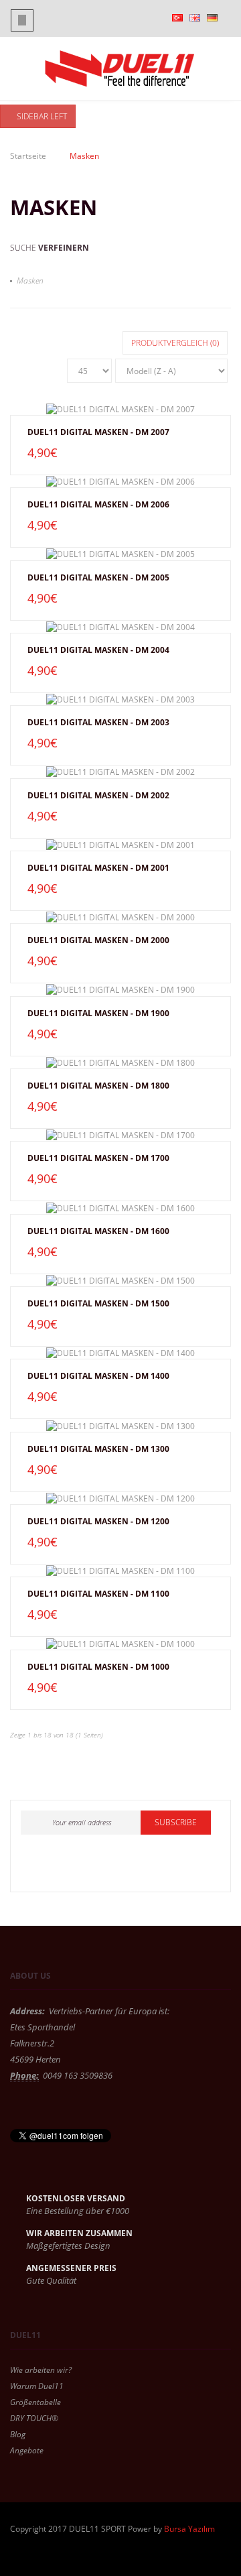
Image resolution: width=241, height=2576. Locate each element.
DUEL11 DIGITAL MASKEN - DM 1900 (98, 1013)
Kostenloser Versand (76, 2198)
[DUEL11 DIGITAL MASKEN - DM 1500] (120, 1280)
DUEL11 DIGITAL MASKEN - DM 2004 (98, 650)
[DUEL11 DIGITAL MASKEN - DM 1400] (120, 1353)
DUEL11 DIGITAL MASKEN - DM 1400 (98, 1376)
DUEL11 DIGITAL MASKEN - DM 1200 (98, 1521)
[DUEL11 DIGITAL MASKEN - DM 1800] (120, 1062)
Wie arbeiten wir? (41, 2370)
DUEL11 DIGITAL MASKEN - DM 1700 (98, 1158)
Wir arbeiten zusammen (79, 2233)
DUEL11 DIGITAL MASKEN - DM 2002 (98, 795)
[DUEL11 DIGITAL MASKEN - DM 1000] (120, 1643)
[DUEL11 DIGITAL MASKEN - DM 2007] (120, 409)
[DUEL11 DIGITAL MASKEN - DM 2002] (120, 772)
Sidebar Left (41, 116)
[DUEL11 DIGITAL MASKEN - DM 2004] (120, 627)
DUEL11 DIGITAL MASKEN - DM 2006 (98, 504)
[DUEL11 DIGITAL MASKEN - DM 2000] (120, 917)
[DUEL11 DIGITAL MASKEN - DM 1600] (120, 1207)
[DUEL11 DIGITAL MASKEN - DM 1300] (120, 1425)
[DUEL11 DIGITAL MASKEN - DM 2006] (120, 481)
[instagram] (98, 1867)
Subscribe (176, 1822)
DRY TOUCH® (34, 2418)
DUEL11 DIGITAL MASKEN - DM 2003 (98, 722)
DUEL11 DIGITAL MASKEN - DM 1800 (98, 1086)
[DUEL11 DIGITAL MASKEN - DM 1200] (120, 1498)
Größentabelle (35, 2402)
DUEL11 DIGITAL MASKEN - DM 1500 (98, 1303)
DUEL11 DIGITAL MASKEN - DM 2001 (98, 868)
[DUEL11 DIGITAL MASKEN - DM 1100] (120, 1571)
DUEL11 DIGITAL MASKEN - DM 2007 (98, 432)
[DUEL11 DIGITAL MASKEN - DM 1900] (120, 989)
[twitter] (67, 1867)
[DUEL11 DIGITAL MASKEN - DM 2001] (120, 845)
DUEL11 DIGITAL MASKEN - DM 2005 (98, 577)
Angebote (27, 2450)
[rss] (129, 1867)
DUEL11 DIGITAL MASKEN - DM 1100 (98, 1594)
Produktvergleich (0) (175, 343)
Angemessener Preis (71, 2268)
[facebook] (36, 1867)
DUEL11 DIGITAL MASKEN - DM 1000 (98, 1667)
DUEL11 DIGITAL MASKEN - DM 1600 (98, 1231)
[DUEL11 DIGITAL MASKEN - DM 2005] (120, 554)
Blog (18, 2434)
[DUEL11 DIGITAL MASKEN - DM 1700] (120, 1135)
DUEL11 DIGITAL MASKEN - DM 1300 (98, 1449)
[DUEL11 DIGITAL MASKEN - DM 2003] (120, 699)
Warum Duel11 (37, 2386)
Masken (30, 281)
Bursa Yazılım (189, 2529)
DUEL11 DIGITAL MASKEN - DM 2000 (98, 940)
